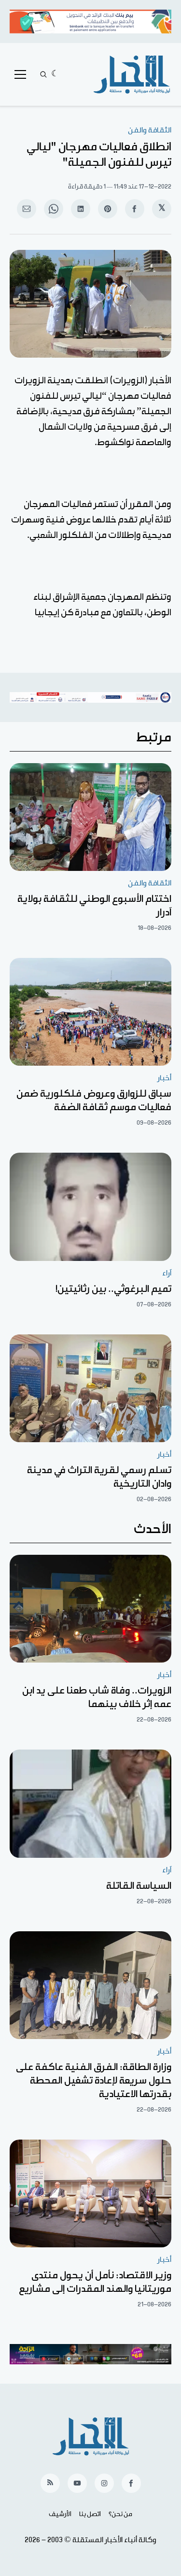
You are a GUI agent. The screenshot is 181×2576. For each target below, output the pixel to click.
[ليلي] (55, 74)
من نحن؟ (120, 2514)
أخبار (164, 1078)
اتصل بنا (90, 2514)
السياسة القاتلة (139, 1886)
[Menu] (20, 74)
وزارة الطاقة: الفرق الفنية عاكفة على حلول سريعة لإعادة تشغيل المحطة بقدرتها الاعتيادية (94, 2081)
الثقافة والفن (150, 130)
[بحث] (43, 74)
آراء (167, 1273)
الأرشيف (60, 2514)
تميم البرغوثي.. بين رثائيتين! (113, 1289)
